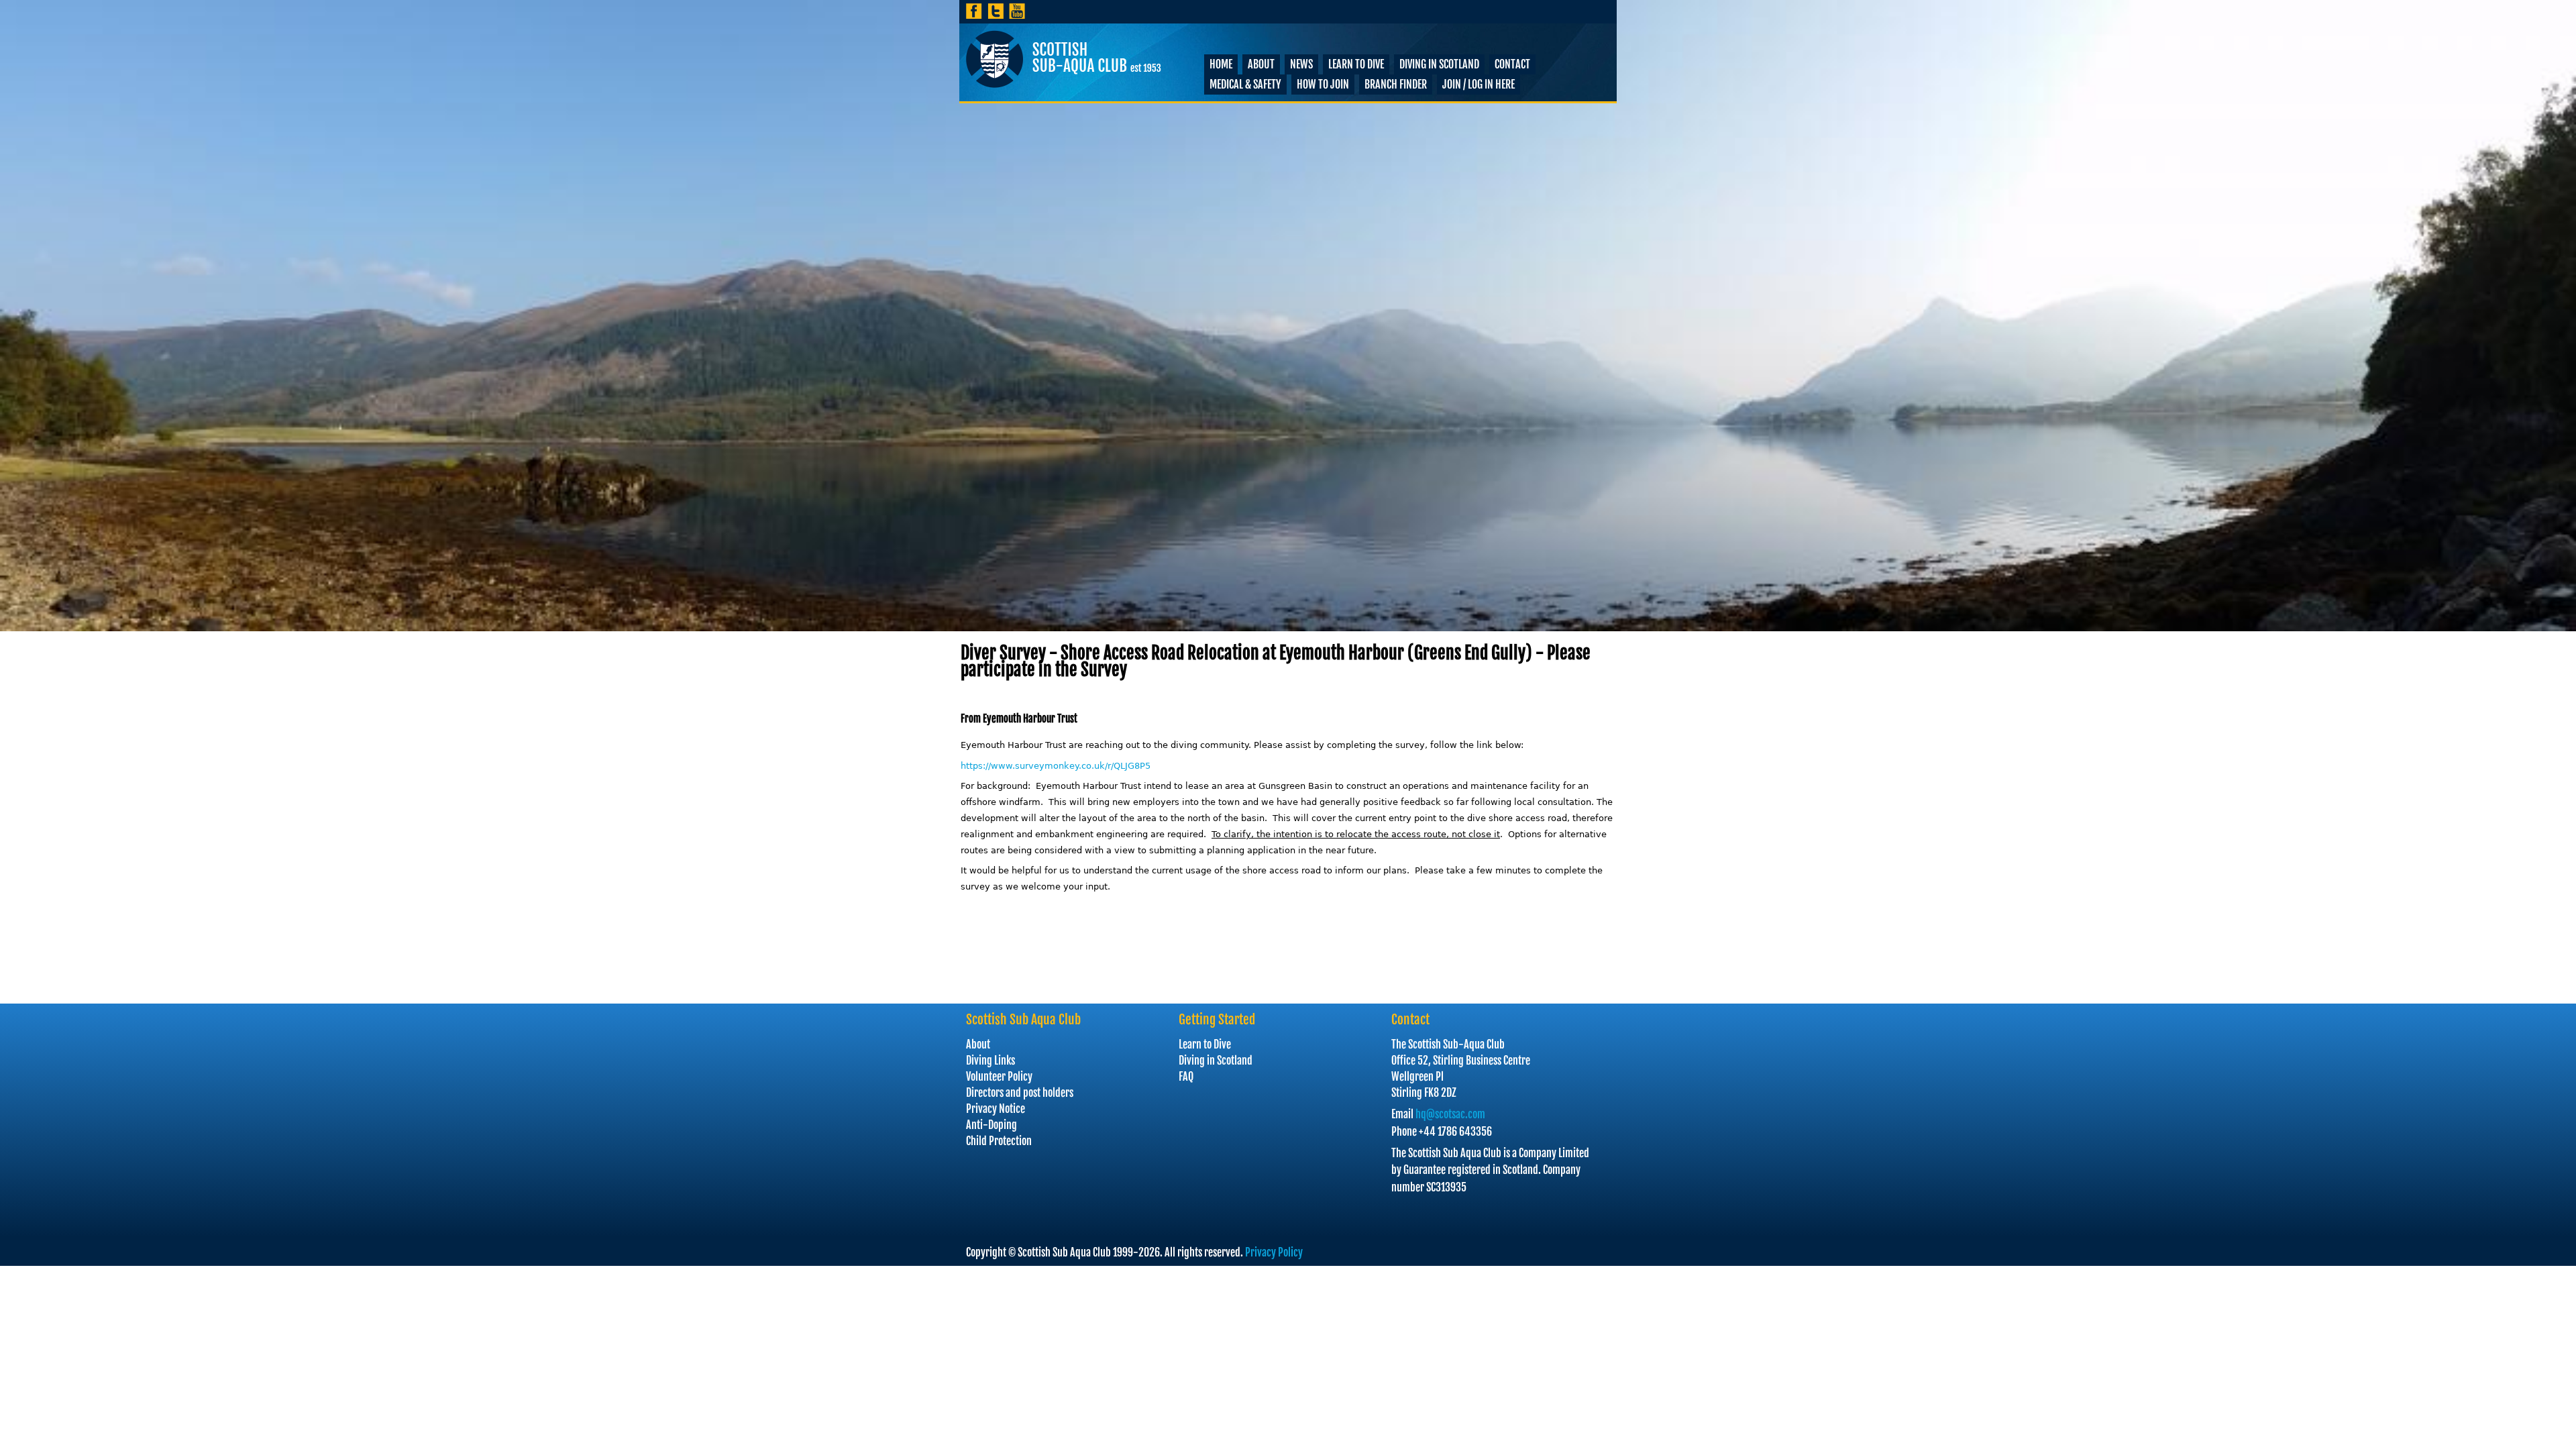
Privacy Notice (996, 1109)
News (1301, 64)
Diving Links (990, 1061)
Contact (1512, 64)
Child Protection (999, 1141)
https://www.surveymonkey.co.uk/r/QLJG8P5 (1056, 766)
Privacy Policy (1274, 1252)
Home (1221, 64)
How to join (1323, 85)
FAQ (1186, 1077)
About (1261, 64)
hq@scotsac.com (1450, 1114)
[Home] (1064, 59)
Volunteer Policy (999, 1077)
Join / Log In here (1479, 85)
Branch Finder (1396, 85)
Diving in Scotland (1439, 64)
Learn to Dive (1356, 64)
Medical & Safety (1245, 85)
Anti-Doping (991, 1125)
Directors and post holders (1020, 1093)
